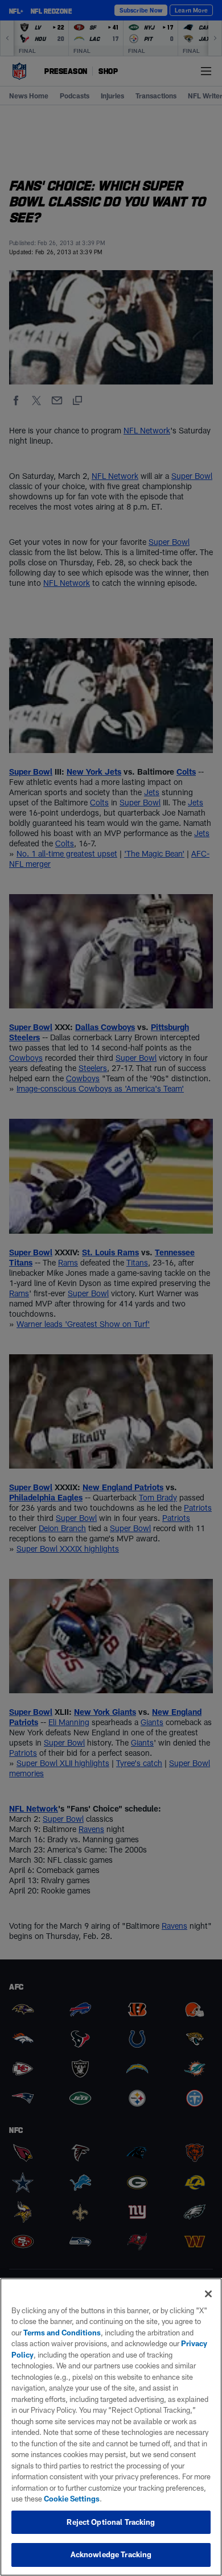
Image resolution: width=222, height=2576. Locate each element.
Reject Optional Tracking (111, 2522)
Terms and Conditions (62, 2333)
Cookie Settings (72, 2499)
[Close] (208, 2294)
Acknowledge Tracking (111, 2554)
